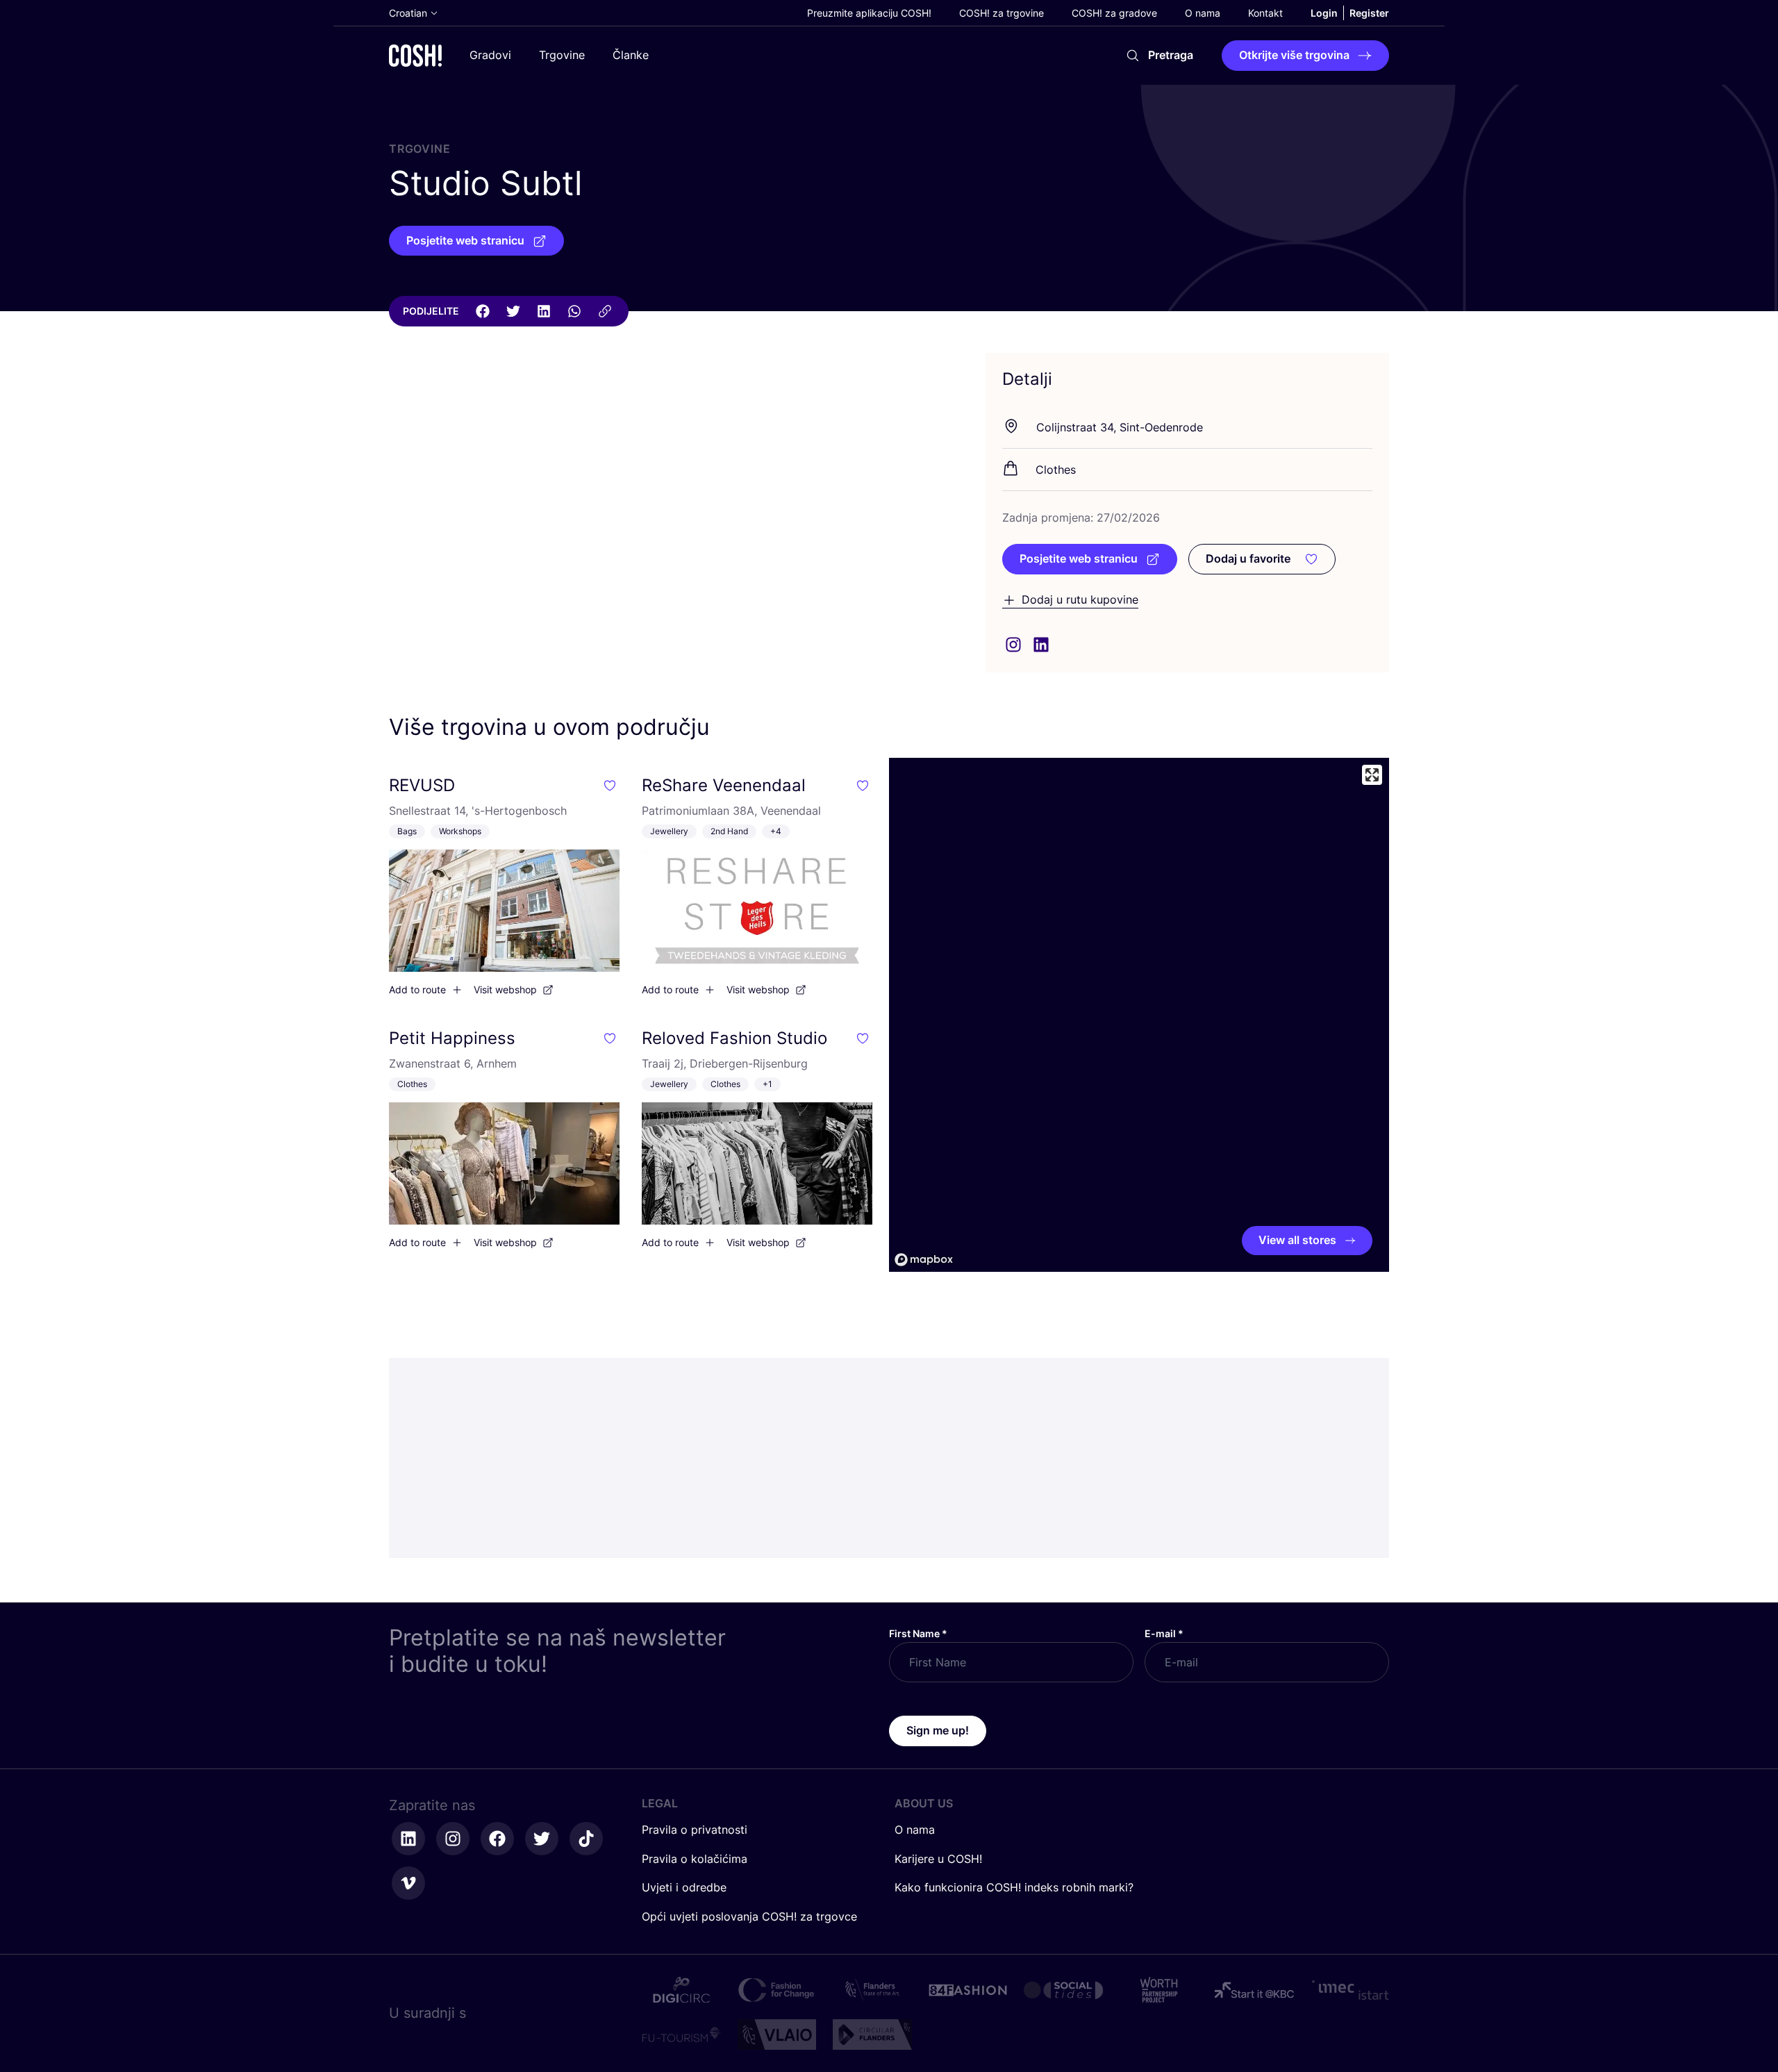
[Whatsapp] (574, 311)
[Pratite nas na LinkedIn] (408, 1839)
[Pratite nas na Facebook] (497, 1839)
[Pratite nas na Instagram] (453, 1839)
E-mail (1164, 1633)
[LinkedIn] (544, 311)
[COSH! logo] (415, 55)
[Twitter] (513, 311)
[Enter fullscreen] (1372, 775)
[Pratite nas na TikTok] (586, 1839)
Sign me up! (938, 1730)
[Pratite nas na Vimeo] (408, 1883)
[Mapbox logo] (924, 1260)
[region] (1139, 1015)
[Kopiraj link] (605, 311)
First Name (918, 1633)
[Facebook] (483, 311)
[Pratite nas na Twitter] (542, 1839)
